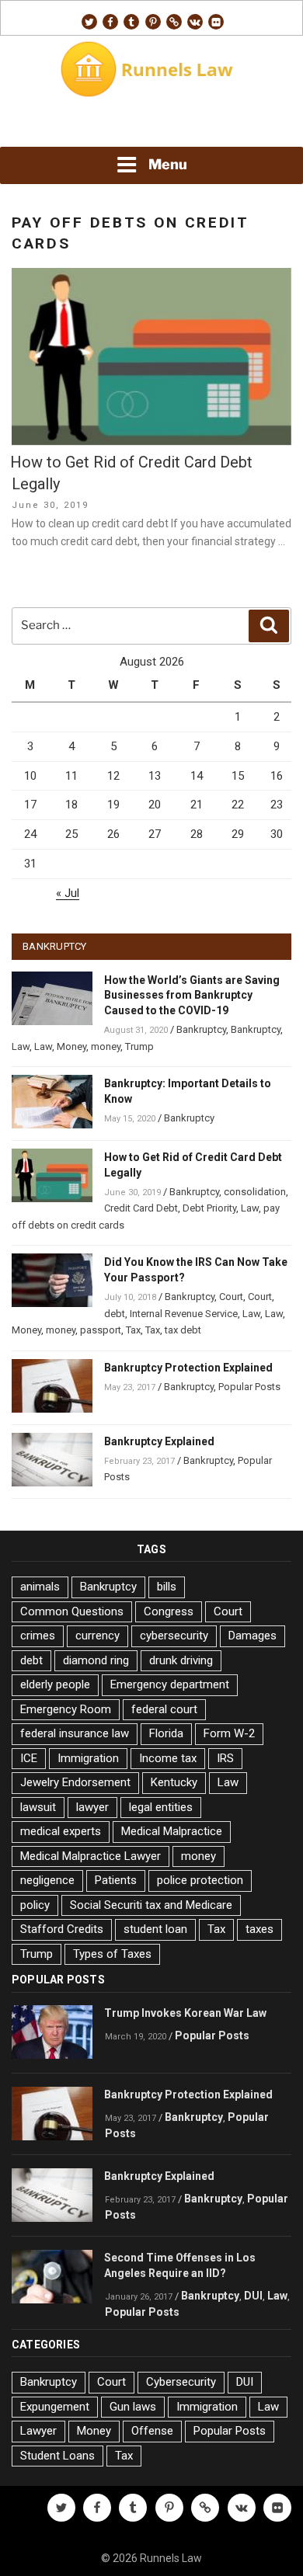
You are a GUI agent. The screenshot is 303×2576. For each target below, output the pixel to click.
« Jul (68, 893)
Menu (168, 164)
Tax (133, 1330)
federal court (164, 1709)
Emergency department (170, 1684)
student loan (155, 1929)
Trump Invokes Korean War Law (185, 2013)
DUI (253, 2296)
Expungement (55, 2407)
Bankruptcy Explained (159, 1441)
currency (98, 1636)
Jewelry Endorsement (75, 1782)
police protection (200, 1880)
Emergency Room (66, 1709)
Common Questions (72, 1611)
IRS (225, 1758)
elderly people (55, 1684)
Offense (152, 2431)
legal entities (161, 1807)
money (106, 1046)
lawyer (92, 1807)
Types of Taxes (112, 1954)
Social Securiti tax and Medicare (151, 1905)
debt (115, 1314)
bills (167, 1587)
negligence (47, 1880)
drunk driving (181, 1660)
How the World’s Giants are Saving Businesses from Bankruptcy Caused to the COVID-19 (192, 996)
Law (21, 1046)
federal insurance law (75, 1733)
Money (71, 1046)
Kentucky (174, 1782)
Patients (116, 1880)
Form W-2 (229, 1733)
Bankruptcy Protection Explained (188, 1368)
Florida (166, 1733)
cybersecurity (174, 1636)
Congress (169, 1611)
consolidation (255, 1192)
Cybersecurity (181, 2382)
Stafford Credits (62, 1929)
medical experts (61, 1831)
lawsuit (38, 1807)
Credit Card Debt (141, 1208)
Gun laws (133, 2407)
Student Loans (57, 2456)
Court (231, 1297)
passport (101, 1330)
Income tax (168, 1758)
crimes (38, 1636)
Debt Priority (209, 1208)
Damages (252, 1636)
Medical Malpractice (172, 1831)
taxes (259, 1929)
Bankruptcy (201, 1029)
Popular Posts (249, 1387)
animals (40, 1587)
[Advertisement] (151, 125)
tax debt (183, 1330)
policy (35, 1905)
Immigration (88, 1758)
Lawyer (38, 2431)
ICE (29, 1758)
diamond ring (96, 1660)
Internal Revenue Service (184, 1314)
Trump (139, 1046)
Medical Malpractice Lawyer (91, 1856)
